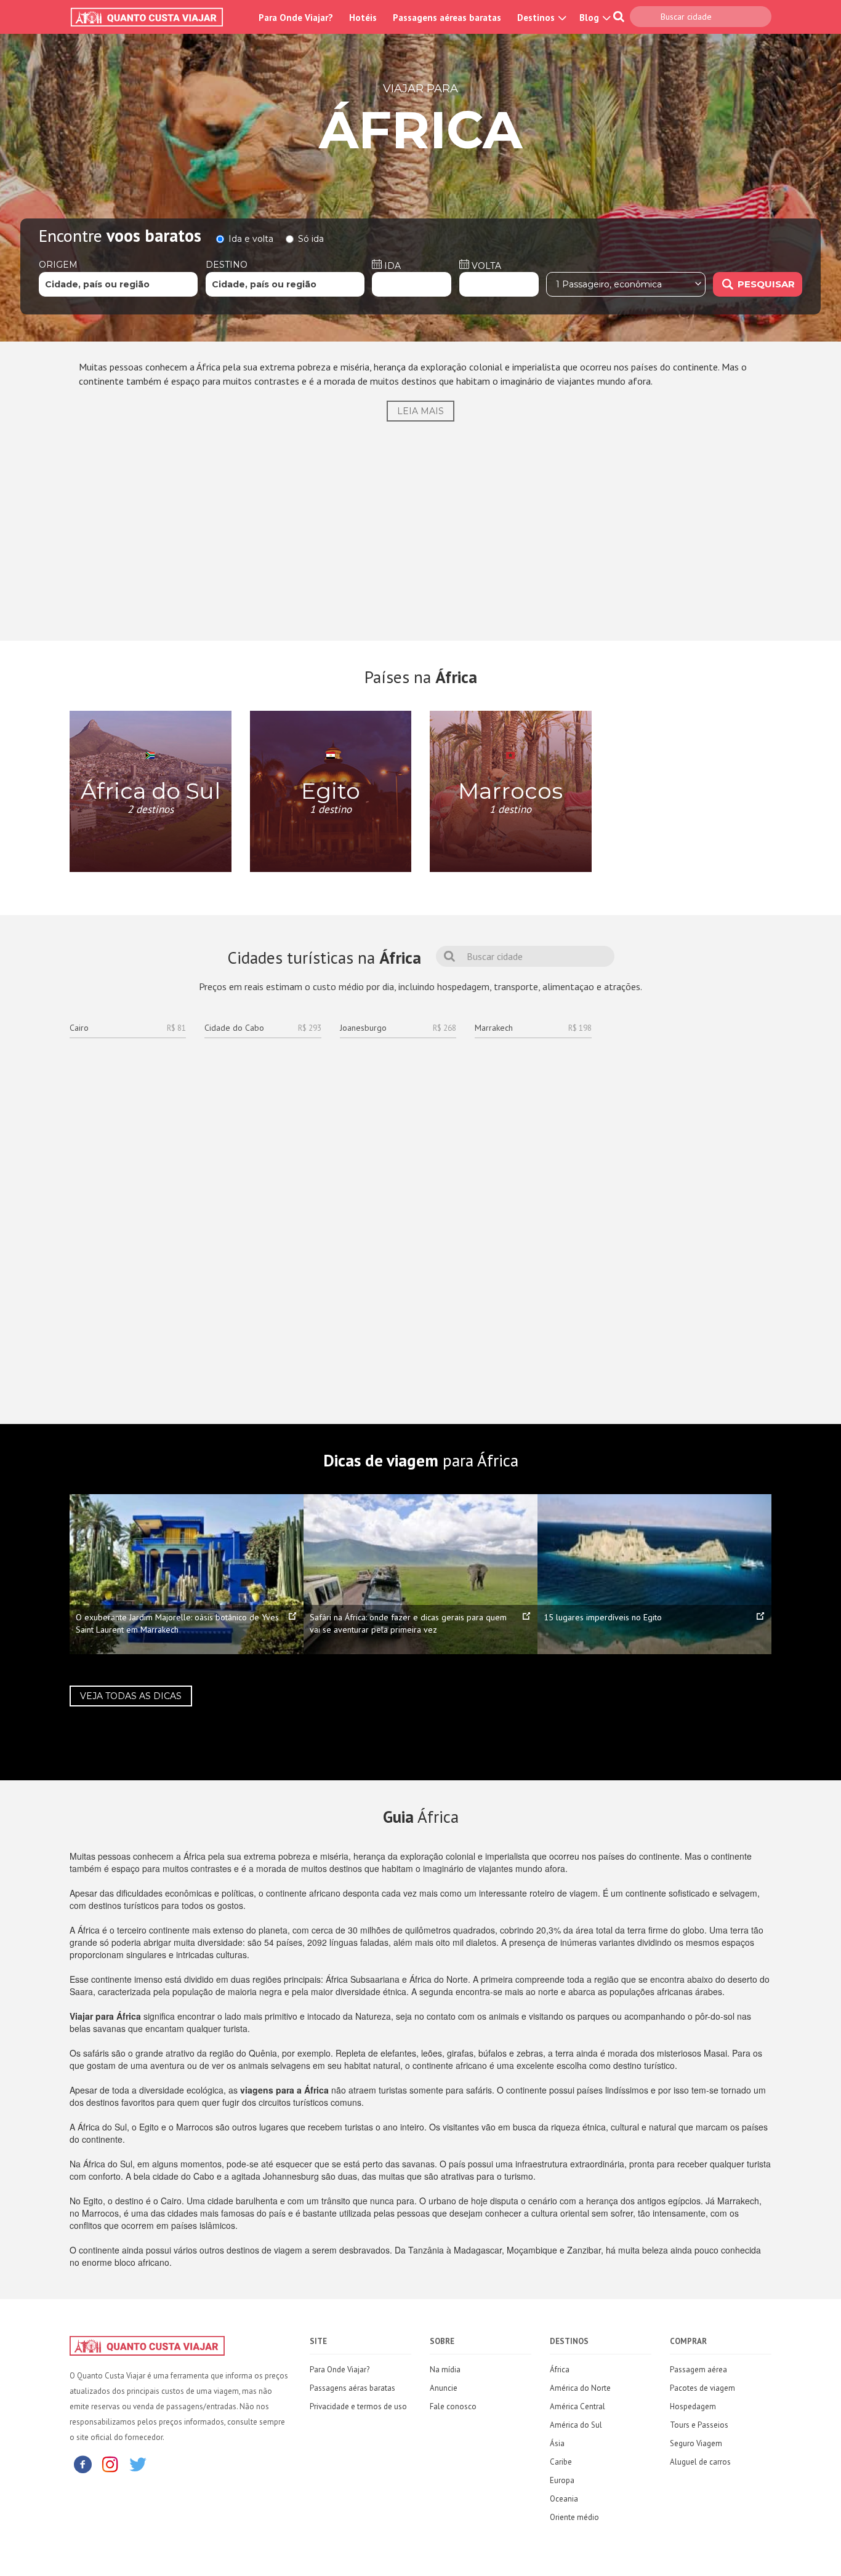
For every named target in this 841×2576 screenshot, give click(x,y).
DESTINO (227, 265)
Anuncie (444, 2388)
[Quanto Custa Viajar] (153, 17)
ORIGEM (58, 265)
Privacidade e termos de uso (358, 2406)
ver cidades (153, 849)
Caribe (561, 2462)
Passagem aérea (698, 2370)
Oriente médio (574, 2517)
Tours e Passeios (699, 2425)
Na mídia (445, 2370)
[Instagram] (110, 2464)
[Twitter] (138, 2464)
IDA (391, 266)
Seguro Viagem (696, 2443)
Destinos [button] (537, 18)
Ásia (557, 2443)
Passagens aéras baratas (352, 2388)
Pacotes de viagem (702, 2388)
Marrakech (533, 1028)
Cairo (128, 1028)
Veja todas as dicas (131, 1696)
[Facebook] (82, 2464)
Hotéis (363, 18)
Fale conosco (453, 2406)
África (560, 2370)
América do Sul (576, 2425)
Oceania (564, 2499)
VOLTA (485, 266)
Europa (562, 2480)
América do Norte (580, 2388)
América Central (577, 2406)
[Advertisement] (420, 526)
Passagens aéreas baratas (447, 18)
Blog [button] (590, 18)
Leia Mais (420, 411)
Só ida (311, 239)
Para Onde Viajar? (296, 18)
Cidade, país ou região (97, 284)
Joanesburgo (398, 1028)
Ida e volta (251, 239)
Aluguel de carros (700, 2462)
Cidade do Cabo (263, 1028)
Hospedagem (693, 2406)
